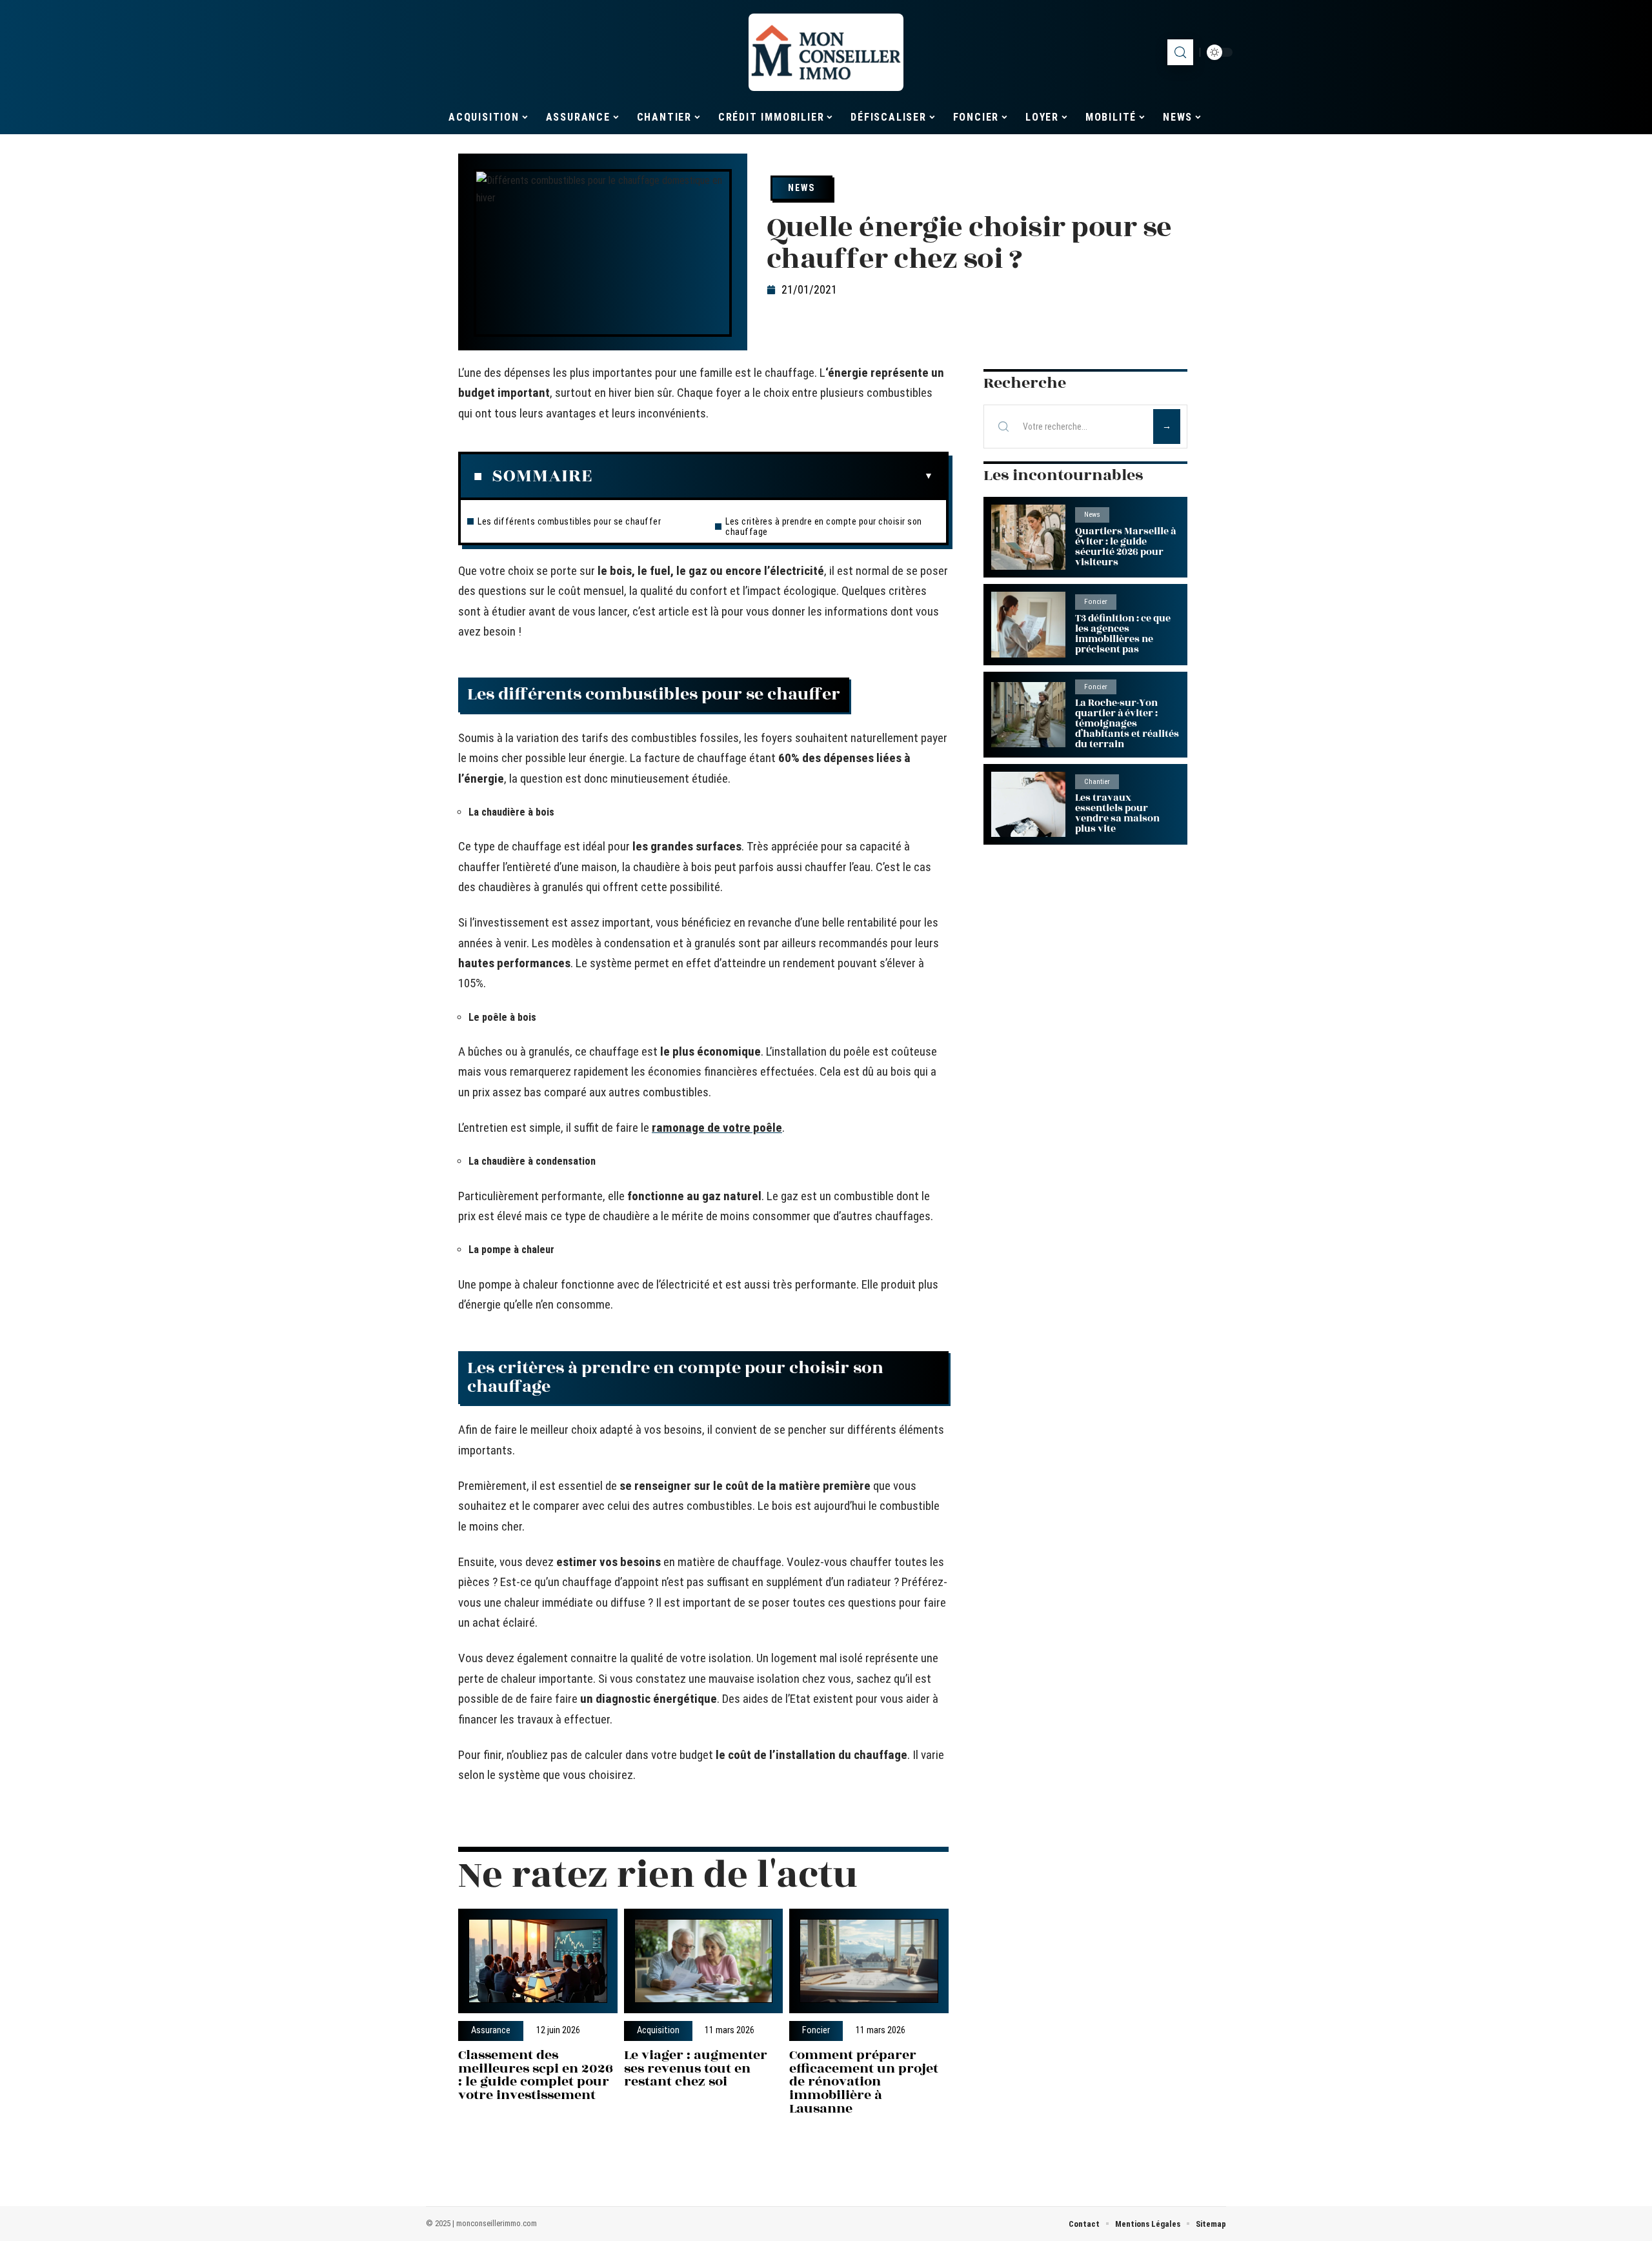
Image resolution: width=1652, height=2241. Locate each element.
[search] (1180, 52)
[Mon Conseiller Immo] (826, 52)
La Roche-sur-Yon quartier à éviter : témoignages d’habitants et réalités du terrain (1127, 724)
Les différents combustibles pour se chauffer (569, 521)
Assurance (491, 2031)
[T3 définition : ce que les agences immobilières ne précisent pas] (1028, 624)
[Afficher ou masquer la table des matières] (763, 476)
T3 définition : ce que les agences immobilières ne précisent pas (1123, 634)
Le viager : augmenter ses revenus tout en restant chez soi (696, 2068)
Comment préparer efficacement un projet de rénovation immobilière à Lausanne (864, 2082)
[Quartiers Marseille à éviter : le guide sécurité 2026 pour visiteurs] (1028, 537)
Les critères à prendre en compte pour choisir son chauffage (824, 527)
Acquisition (658, 2031)
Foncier (816, 2031)
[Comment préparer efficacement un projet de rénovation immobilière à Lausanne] (869, 1961)
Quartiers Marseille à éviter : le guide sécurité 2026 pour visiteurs (1125, 547)
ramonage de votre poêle (717, 1128)
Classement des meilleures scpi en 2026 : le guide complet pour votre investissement (536, 2075)
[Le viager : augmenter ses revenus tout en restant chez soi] (704, 1961)
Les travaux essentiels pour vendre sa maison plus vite (1117, 813)
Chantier (1097, 782)
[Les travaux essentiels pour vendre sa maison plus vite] (1028, 804)
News (801, 188)
